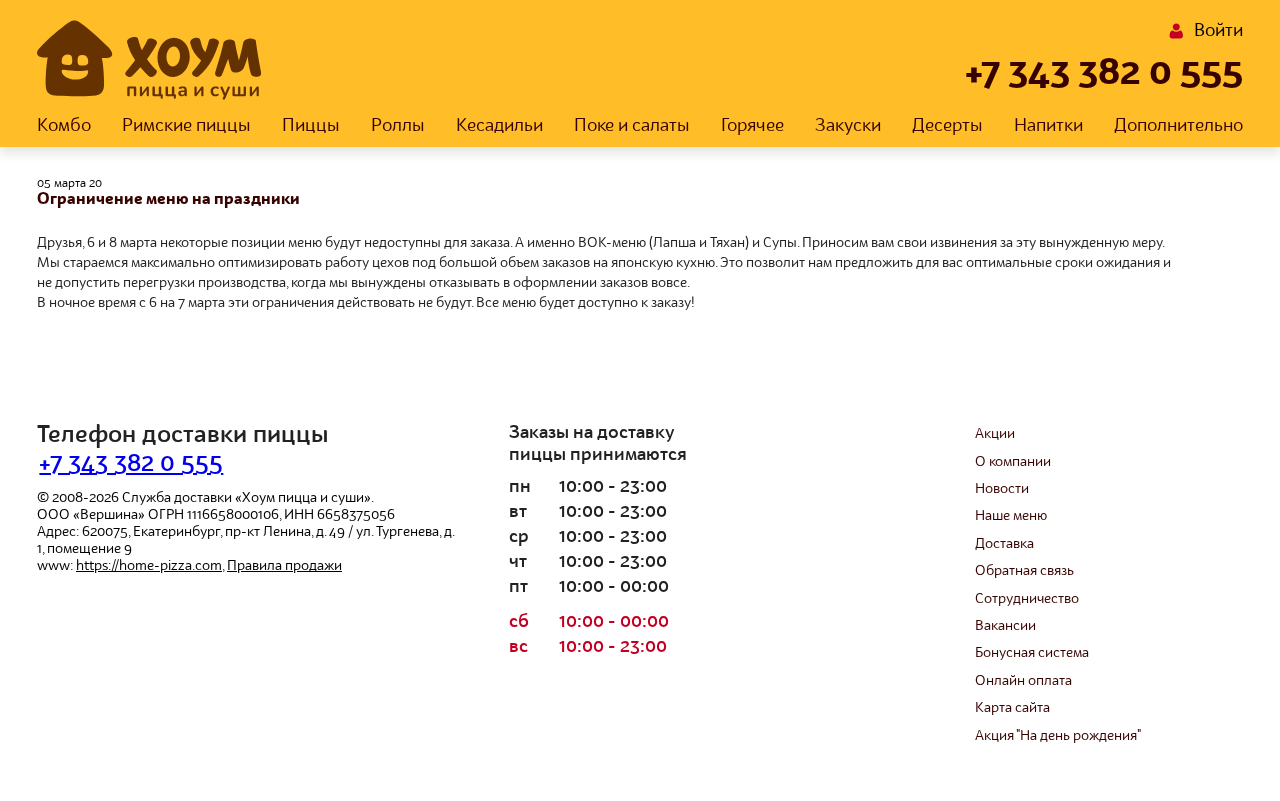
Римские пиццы (186, 126)
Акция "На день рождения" (1058, 736)
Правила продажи (284, 566)
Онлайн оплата (1023, 681)
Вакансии (1005, 626)
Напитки (1048, 126)
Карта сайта (1012, 708)
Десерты (947, 126)
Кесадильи (499, 126)
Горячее (752, 126)
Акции (995, 434)
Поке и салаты (632, 126)
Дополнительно (1178, 126)
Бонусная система (1032, 653)
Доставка (1004, 544)
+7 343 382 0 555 (1104, 74)
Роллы (398, 126)
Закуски (848, 126)
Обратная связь (1024, 571)
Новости (1002, 489)
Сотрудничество (1027, 599)
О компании (1013, 462)
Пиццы (311, 126)
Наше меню (1011, 516)
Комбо (64, 126)
